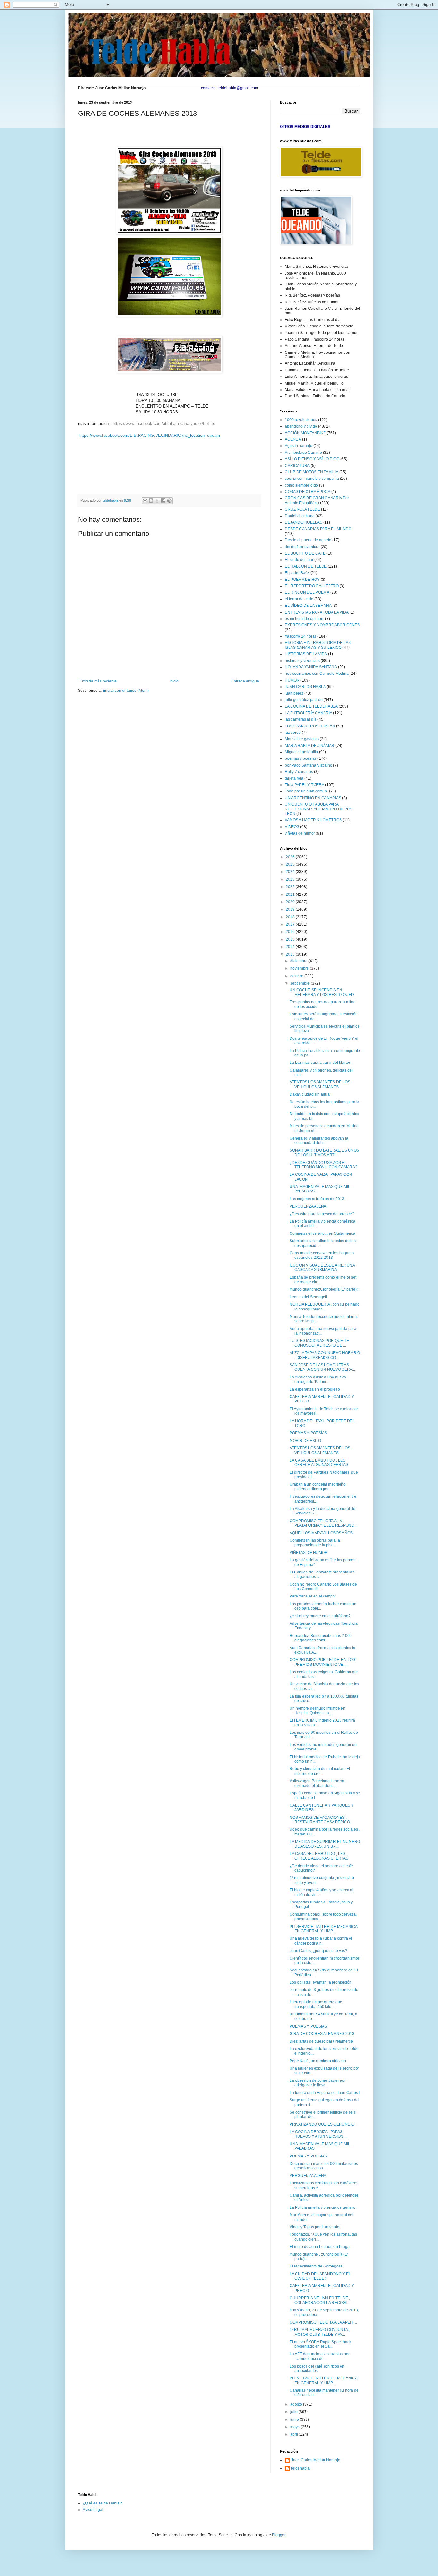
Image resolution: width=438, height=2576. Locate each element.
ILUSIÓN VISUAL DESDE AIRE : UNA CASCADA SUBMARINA (322, 1267)
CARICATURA (297, 466)
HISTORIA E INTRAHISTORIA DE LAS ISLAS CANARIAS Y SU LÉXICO (318, 645)
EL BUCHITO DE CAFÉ (305, 553)
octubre (297, 976)
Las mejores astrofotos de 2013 (317, 1199)
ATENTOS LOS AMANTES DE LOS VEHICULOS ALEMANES (320, 1084)
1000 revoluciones (301, 420)
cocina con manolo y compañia (312, 479)
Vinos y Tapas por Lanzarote (314, 2227)
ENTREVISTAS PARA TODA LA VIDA (317, 612)
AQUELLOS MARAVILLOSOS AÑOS (321, 1533)
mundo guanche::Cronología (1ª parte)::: (324, 1289)
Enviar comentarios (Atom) (126, 691)
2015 (291, 939)
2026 (291, 857)
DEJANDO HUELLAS (303, 522)
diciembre (299, 961)
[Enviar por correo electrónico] (145, 501)
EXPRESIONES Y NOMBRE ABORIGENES (322, 625)
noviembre (300, 968)
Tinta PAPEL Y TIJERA (304, 785)
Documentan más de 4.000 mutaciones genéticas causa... (324, 2166)
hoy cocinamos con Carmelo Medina (317, 674)
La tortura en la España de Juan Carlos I (325, 2093)
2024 (291, 872)
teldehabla (300, 2468)
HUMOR (292, 680)
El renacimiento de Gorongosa (316, 2266)
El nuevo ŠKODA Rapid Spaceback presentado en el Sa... (320, 2344)
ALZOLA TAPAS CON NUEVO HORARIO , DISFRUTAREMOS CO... (325, 1355)
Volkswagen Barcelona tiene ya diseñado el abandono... (317, 1783)
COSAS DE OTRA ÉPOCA (307, 492)
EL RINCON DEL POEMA (307, 592)
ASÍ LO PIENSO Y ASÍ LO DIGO (312, 459)
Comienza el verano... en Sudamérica (322, 1233)
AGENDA (293, 439)
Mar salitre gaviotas (302, 739)
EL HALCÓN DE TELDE (306, 566)
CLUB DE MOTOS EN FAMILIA (312, 472)
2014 (291, 947)
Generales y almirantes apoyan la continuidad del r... (319, 1140)
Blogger (279, 2535)
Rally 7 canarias (299, 772)
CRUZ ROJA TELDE (302, 509)
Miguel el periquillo (301, 752)
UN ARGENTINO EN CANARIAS (313, 798)
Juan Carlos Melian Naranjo (316, 2460)
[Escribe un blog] (151, 501)
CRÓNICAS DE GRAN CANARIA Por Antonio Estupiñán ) (317, 500)
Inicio (174, 681)
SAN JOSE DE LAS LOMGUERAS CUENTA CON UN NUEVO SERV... (322, 1367)
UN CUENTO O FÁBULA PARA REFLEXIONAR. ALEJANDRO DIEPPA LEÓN (318, 809)
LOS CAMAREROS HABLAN (310, 726)
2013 (291, 954)
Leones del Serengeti (308, 1297)
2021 (291, 894)
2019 (291, 909)
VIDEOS (292, 827)
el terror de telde (299, 599)
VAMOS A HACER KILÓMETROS (313, 820)
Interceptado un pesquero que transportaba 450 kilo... (316, 2004)
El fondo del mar (299, 560)
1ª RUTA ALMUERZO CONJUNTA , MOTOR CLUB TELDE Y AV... (320, 2332)
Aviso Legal (93, 2510)
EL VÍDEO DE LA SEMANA (308, 606)
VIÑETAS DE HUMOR (309, 1553)
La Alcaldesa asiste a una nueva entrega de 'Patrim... (318, 1379)
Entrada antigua (245, 681)
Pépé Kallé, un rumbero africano (318, 2061)
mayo (295, 2427)
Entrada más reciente (98, 681)
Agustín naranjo (299, 446)
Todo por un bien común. (306, 791)
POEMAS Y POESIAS (308, 2026)
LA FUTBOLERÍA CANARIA (308, 713)
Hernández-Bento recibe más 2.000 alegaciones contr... (321, 1638)
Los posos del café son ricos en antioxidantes (317, 2368)
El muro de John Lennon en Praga (320, 2247)
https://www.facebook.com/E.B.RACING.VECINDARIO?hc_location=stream (150, 435)
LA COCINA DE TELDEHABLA (311, 706)
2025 (291, 864)
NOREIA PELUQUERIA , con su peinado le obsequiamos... (324, 1307)
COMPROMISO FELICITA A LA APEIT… (323, 2322)
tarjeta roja (294, 778)
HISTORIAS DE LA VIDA (306, 654)
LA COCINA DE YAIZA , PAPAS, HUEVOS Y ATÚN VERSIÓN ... (318, 2134)
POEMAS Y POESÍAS (308, 1433)
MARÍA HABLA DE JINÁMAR (310, 746)
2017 (291, 924)
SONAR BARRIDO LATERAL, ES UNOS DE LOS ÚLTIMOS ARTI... (324, 1153)
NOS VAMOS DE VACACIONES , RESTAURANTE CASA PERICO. (320, 1820)
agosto (297, 2404)
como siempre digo (301, 485)
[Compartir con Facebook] (163, 501)
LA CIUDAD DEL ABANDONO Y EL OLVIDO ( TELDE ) (320, 2276)
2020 (291, 902)
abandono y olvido (301, 426)
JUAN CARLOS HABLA (305, 687)
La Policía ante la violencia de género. (323, 2207)
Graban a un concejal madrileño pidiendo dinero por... (318, 1487)
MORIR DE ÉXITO (305, 1441)
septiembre (300, 983)
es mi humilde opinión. (304, 619)
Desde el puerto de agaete (308, 540)
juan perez (294, 693)
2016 (291, 932)
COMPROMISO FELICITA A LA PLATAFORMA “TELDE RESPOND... (323, 1523)
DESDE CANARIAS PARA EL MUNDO (318, 529)
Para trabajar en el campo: (313, 1596)
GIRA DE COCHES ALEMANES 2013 (322, 2034)
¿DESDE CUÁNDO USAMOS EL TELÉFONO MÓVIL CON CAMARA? (323, 1165)
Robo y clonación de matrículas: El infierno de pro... (320, 1771)
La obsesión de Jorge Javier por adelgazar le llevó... (318, 2083)
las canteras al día (301, 719)
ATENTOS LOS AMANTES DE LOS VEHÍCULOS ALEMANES (320, 1450)
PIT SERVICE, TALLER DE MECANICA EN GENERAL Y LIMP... (323, 1929)
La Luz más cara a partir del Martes (320, 1063)
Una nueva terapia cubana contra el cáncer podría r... (321, 1941)
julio (294, 2412)
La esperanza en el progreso (315, 1389)
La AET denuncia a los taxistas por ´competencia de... (320, 2356)
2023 (291, 879)
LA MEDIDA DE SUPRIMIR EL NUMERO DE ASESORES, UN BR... (325, 1844)
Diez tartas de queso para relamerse (321, 2041)
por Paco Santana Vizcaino (308, 765)
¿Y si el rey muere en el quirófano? (320, 1616)
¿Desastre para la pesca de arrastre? (322, 1214)
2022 (291, 887)
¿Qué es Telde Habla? (102, 2503)
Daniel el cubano (300, 516)
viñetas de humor (300, 833)
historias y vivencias (302, 661)
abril (295, 2434)
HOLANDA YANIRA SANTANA (311, 667)
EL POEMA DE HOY (302, 580)
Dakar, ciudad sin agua (310, 1094)
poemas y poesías (301, 758)
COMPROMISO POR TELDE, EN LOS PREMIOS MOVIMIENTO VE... (322, 1662)
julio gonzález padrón (304, 700)
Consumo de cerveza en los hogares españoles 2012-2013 (322, 1255)
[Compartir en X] (157, 501)
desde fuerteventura (302, 547)
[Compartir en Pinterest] (169, 501)
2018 (291, 917)
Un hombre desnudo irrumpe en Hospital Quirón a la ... (317, 1711)
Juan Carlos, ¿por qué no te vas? (318, 1951)
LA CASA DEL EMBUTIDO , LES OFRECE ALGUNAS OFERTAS (319, 1462)
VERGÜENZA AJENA (308, 1206)
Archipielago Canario (303, 453)
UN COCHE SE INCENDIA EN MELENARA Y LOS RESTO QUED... (323, 992)
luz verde (293, 733)
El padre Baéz (297, 573)
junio (295, 2419)
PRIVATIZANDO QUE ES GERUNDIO (322, 2124)
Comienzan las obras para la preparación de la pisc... (315, 1543)
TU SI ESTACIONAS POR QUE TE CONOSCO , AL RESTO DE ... (319, 1343)
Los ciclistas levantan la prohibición (320, 1982)
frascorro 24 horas (301, 636)
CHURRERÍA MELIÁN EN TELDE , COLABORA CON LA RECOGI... (320, 2300)
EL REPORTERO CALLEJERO (312, 586)
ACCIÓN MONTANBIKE (305, 433)
